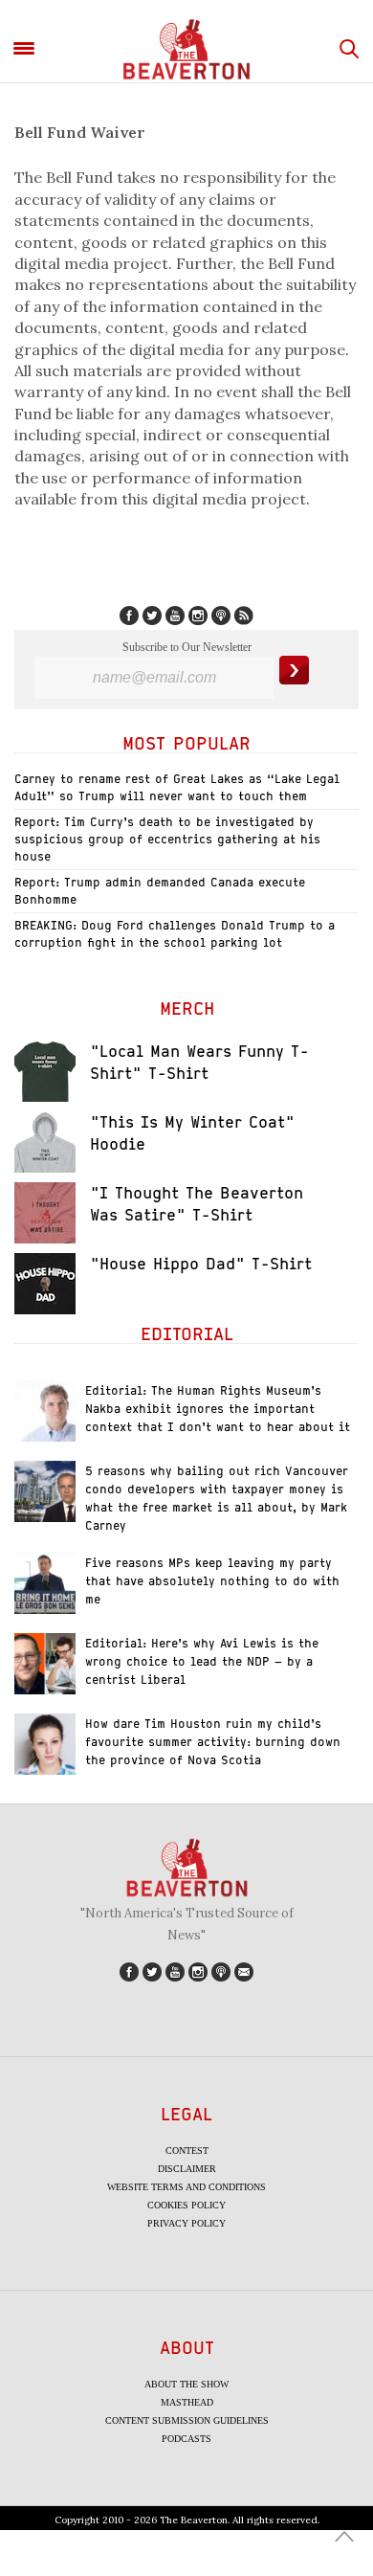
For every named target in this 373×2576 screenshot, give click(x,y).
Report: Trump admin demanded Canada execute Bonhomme (160, 891)
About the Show (186, 2384)
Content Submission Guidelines (187, 2420)
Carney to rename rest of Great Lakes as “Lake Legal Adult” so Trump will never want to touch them (177, 787)
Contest (187, 2150)
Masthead (187, 2402)
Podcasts (186, 2439)
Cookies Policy (186, 2205)
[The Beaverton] (186, 49)
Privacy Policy (186, 2223)
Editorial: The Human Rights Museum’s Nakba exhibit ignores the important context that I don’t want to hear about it (218, 1409)
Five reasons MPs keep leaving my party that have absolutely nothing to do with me (212, 1581)
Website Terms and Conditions (186, 2187)
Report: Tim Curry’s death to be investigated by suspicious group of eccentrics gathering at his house (167, 839)
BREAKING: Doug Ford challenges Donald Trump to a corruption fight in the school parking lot (175, 934)
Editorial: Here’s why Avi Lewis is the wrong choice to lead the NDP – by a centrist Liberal (202, 1661)
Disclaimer (187, 2169)
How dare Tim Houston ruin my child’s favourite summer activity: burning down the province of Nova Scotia (213, 1742)
